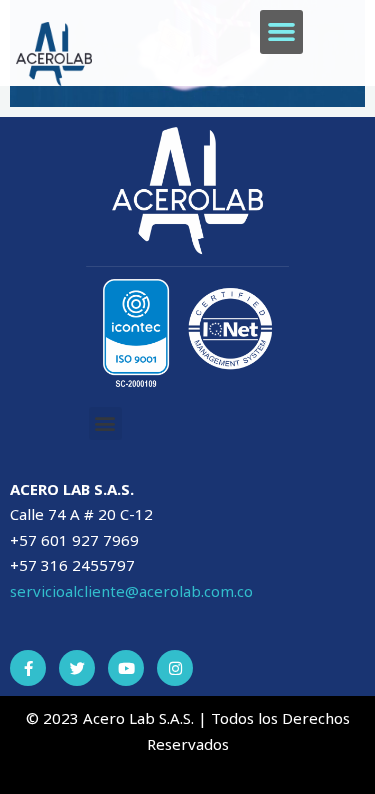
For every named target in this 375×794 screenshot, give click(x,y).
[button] (282, 32)
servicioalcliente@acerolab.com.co (131, 591)
